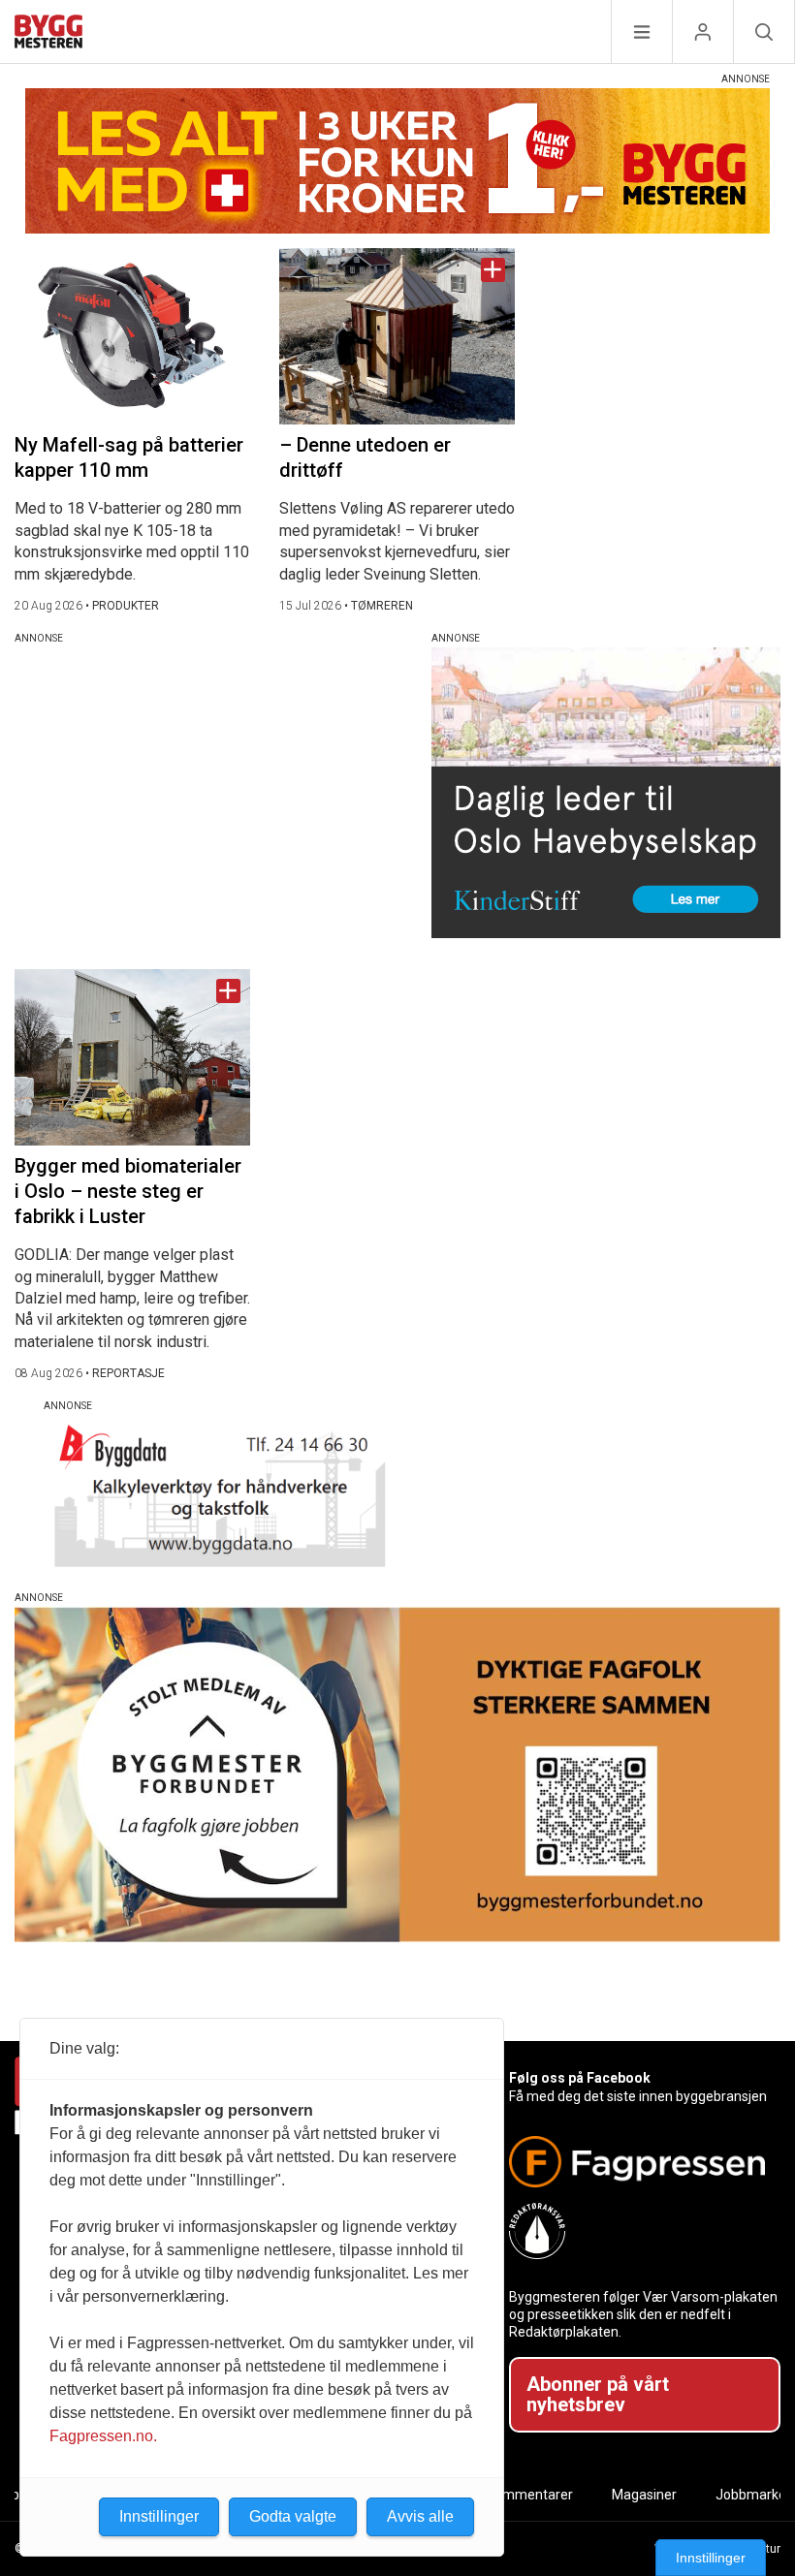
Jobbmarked (755, 2495)
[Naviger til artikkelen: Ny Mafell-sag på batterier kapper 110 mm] (132, 336)
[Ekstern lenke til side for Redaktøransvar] (637, 2231)
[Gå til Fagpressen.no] (637, 2162)
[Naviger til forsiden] (48, 34)
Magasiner (644, 2495)
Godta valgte (293, 2516)
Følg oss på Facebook (580, 2078)
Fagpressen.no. (103, 2436)
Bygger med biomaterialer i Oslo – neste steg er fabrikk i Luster (128, 1191)
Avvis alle (420, 2516)
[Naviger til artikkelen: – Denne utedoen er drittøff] (397, 336)
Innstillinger (711, 2558)
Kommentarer (530, 2495)
